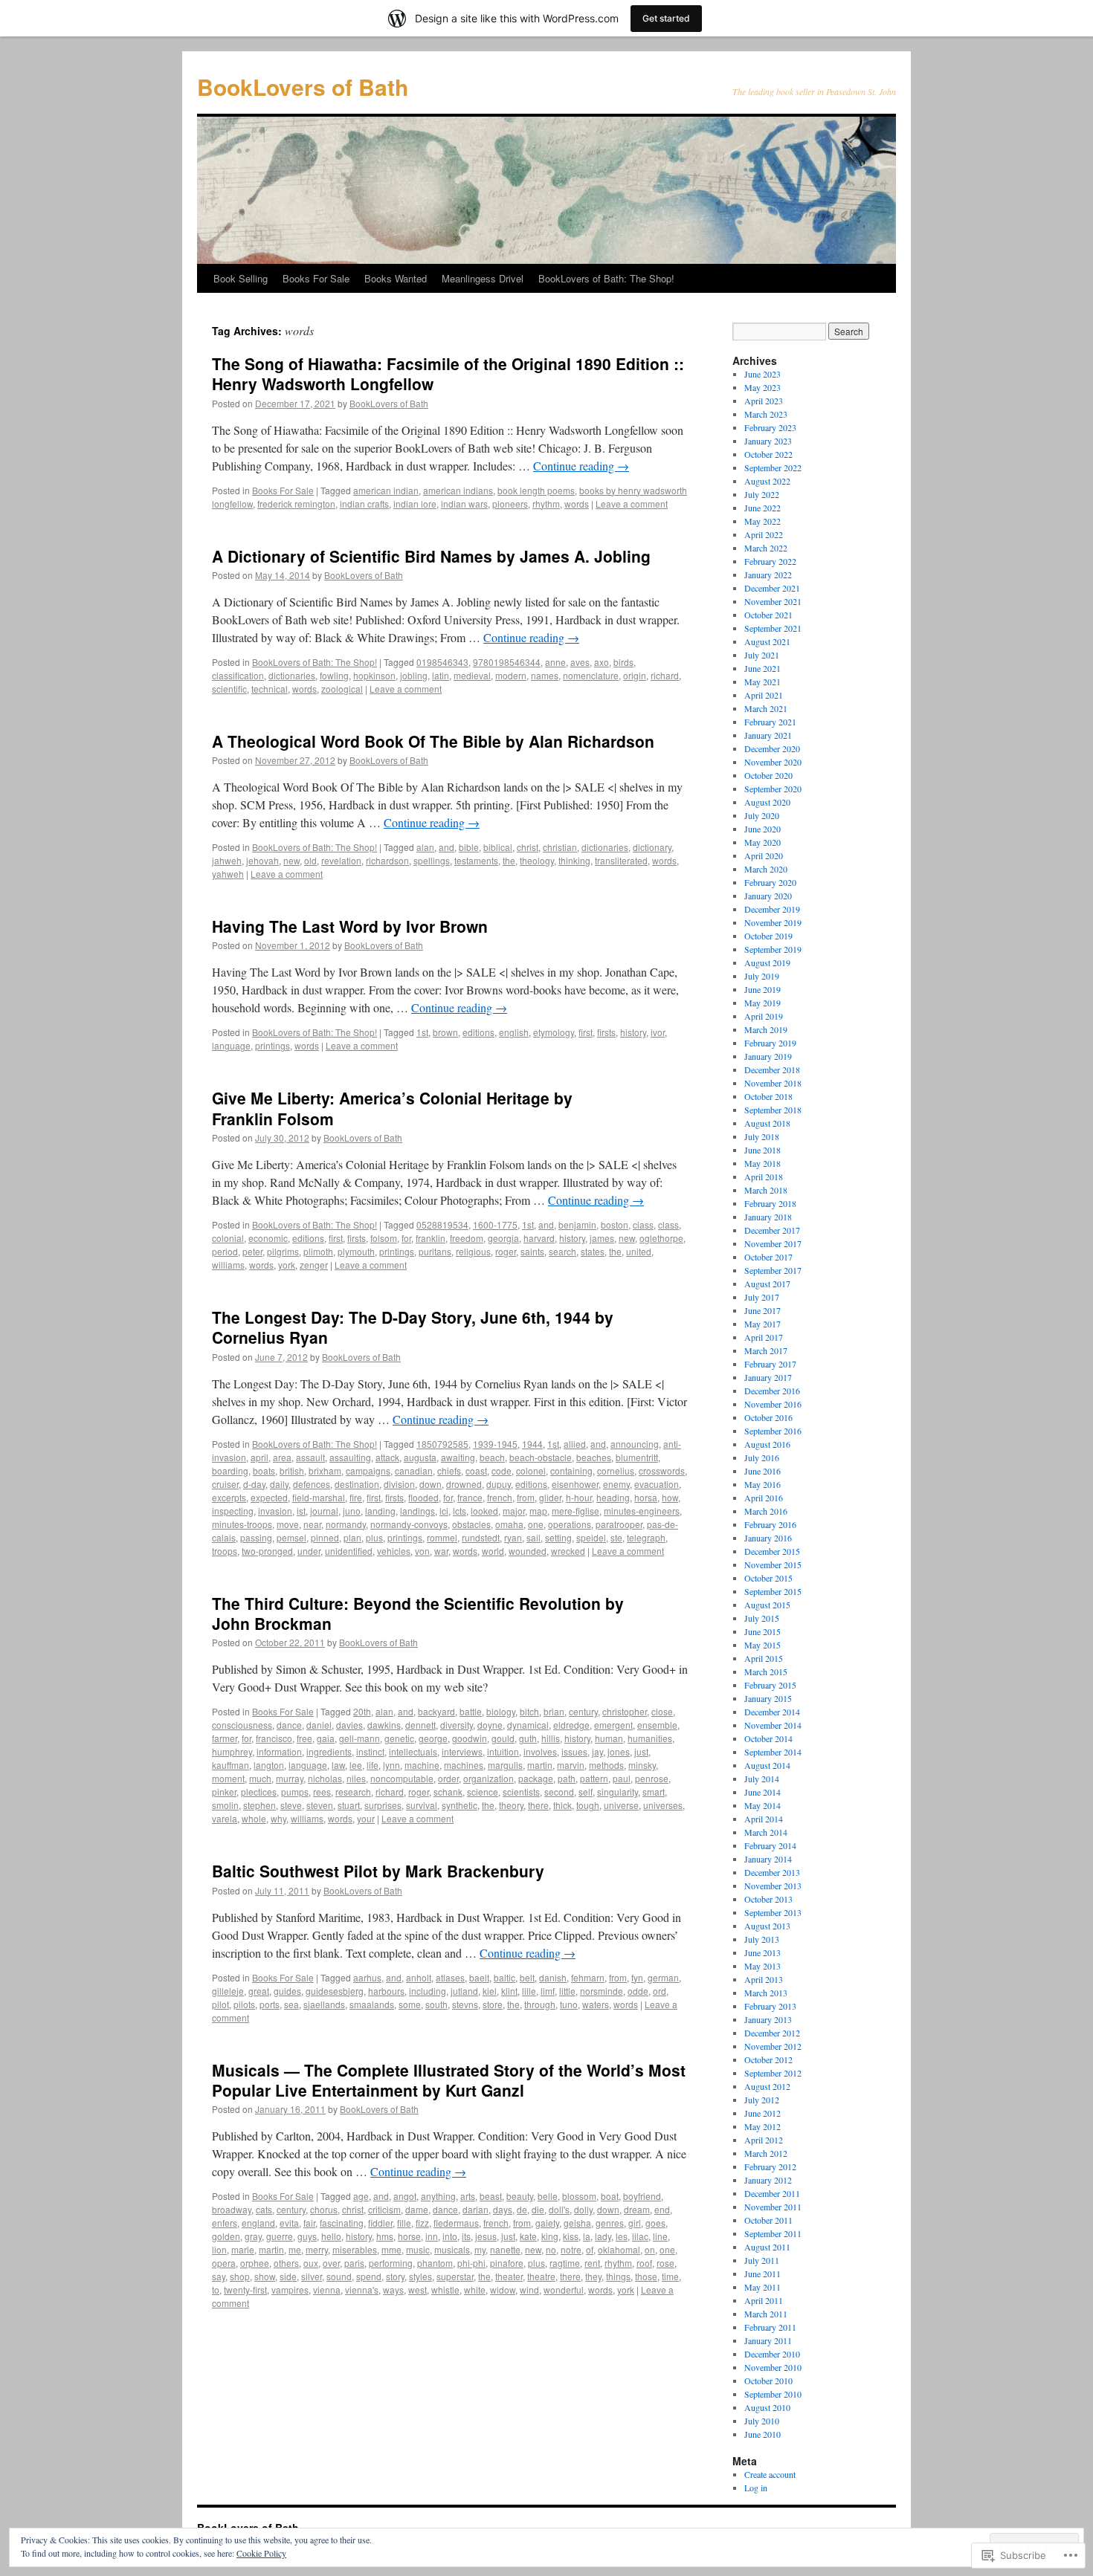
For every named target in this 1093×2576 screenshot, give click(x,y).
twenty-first (245, 2289)
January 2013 (768, 2019)
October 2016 (768, 1417)
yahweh (228, 874)
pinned (325, 1537)
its (466, 2236)
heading (613, 1497)
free (304, 1738)
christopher (625, 1711)
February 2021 (770, 722)
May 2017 (762, 1324)
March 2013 (766, 1993)
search (562, 1251)
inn (432, 2236)
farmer (225, 1738)
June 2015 (762, 1631)
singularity (618, 1792)
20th (362, 1711)
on (650, 2249)
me (295, 2249)
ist (301, 1511)
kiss (571, 2236)
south (436, 2004)
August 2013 (767, 1926)
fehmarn (588, 1977)
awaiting (458, 1457)
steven (320, 1805)
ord (660, 1991)
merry (317, 2249)
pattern (594, 1778)
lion (219, 2249)
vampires (290, 2289)
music (418, 2249)
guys (307, 2236)
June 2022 (762, 508)
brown (445, 1032)
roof (644, 2263)
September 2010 (773, 2394)
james (602, 1238)
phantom (435, 2263)
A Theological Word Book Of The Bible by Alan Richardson (433, 741)
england (258, 2223)
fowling (334, 675)
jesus (486, 2236)
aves (580, 662)
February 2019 (770, 1043)
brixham (325, 1470)
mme (391, 2249)
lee (356, 1765)
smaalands (372, 2004)
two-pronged (267, 1551)
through (540, 2004)
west (417, 2289)
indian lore (415, 504)
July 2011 (762, 2260)
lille (529, 1991)
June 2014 (762, 1792)
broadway (232, 2209)
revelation (341, 860)
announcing (635, 1444)
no (551, 2249)
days (503, 2209)
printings (273, 1045)
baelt (479, 1977)
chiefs (449, 1470)
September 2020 (773, 789)
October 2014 (768, 1738)
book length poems (536, 490)
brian (554, 1711)
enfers (225, 2223)
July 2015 (762, 1618)
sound (339, 2276)
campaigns (368, 1470)
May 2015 (762, 1645)
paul (622, 1778)
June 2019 (762, 989)
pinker (224, 1792)
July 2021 (762, 655)
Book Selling (241, 278)
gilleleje (228, 1991)
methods (606, 1765)
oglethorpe (661, 1238)
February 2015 (770, 1685)
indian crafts (364, 504)
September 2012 (773, 2073)
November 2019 (773, 922)
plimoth (318, 1251)
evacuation (657, 1484)
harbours (386, 1991)
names (545, 675)
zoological (342, 689)
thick (562, 1805)
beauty (520, 2196)
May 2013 (762, 1966)
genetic (399, 1738)
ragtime (565, 2263)
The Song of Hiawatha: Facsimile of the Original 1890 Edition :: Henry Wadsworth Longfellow (448, 373)
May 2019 (762, 1003)
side (288, 2276)
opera (224, 2263)
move (288, 1524)
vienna (327, 2289)
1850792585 (442, 1444)
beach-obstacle (541, 1457)
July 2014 (762, 1779)
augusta (420, 1457)
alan (425, 847)
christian (560, 847)
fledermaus (456, 2223)
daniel (319, 1725)
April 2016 (764, 1498)
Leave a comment (632, 504)
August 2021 (767, 641)
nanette (505, 2249)
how (670, 1497)
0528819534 (442, 1224)
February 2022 (770, 561)
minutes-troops (242, 1524)
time (670, 2276)
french (500, 1497)
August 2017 (767, 1284)
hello (331, 2236)
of (590, 2249)
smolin (225, 1805)
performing (391, 2263)
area (282, 1457)
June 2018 (762, 1150)
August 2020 (767, 802)
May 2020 (762, 842)
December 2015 (772, 1551)
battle (471, 1711)
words (577, 504)
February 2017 (770, 1364)
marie (243, 2249)
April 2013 (764, 1979)
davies (349, 1725)
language (231, 1045)
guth (528, 1738)
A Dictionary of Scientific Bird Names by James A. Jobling (431, 556)
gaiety (547, 2223)
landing (380, 1511)
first (586, 1032)
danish (553, 1977)
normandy (346, 1524)
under (309, 1551)
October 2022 (768, 454)
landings (417, 1511)
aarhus (367, 1977)
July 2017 (762, 1297)
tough (588, 1805)
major (514, 1511)
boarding (230, 1470)
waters (596, 2004)
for (406, 1238)
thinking (574, 860)
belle (548, 2196)
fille (404, 2223)
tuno (569, 2004)
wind (529, 2289)
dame (417, 2209)
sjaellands (324, 2004)
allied (575, 1444)
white (475, 2289)
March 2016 (766, 1511)
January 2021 (768, 735)
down (431, 1484)
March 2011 (766, 2314)
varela (225, 1818)
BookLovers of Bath (303, 87)
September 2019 (773, 949)
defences (312, 1484)
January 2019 (768, 1056)
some (410, 2004)
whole (254, 1818)
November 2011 (773, 2207)
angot (405, 2196)
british (292, 1470)
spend (369, 2276)
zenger (314, 1265)
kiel (490, 1991)
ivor (658, 1032)
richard (665, 675)
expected (269, 1497)
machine (422, 1765)
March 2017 (766, 1350)
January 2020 (768, 896)
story (395, 2276)
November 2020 (773, 762)
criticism (384, 2209)
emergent (613, 1725)
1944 (532, 1444)
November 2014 (773, 1725)
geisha (577, 2223)
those (646, 2276)
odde (638, 1991)
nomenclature (591, 675)
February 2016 (770, 1524)
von (422, 1551)
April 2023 (764, 401)
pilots (244, 2004)
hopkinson (374, 675)
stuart (349, 1805)
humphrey (232, 1751)
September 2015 (773, 1591)
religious (473, 1251)
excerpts (229, 1497)
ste (616, 1537)
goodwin (470, 1738)
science (483, 1792)
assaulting (350, 1457)
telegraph (646, 1537)
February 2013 (770, 2006)
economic (268, 1238)
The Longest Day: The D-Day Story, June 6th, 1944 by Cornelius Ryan (413, 1327)
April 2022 (764, 534)
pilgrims (283, 1251)
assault (310, 1457)
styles (420, 2276)
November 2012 (773, 2046)
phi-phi (471, 2263)
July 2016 (762, 1457)
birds (623, 662)
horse (409, 2236)
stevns (465, 2004)
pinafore (507, 2263)
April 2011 (764, 2300)
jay (597, 1751)
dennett (420, 1725)
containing (571, 1470)
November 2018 (773, 1083)
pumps (295, 1792)
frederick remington (296, 504)
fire (356, 1497)
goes (655, 2223)
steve (291, 1805)
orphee (255, 2263)
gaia (326, 1738)
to (216, 2289)
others (286, 2263)
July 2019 (762, 976)
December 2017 (772, 1230)
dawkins (384, 1725)
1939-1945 (495, 1444)
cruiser (225, 1484)
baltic (504, 1977)
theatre (541, 2276)
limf (548, 1991)
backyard (436, 1711)
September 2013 (773, 1912)
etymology (554, 1032)
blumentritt (637, 1457)
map (538, 1511)
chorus (324, 2209)
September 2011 (773, 2233)
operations (570, 1524)
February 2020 (770, 882)
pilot (220, 2004)
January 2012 (768, 2180)
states (593, 1251)
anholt (419, 1977)
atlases (450, 1977)
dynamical (528, 1725)
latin (441, 675)
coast (476, 1470)
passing (256, 1537)
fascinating (342, 2223)
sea (291, 2004)
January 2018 (768, 1217)
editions (478, 1032)
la (587, 2236)
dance (289, 1725)
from (526, 1497)
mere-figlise (575, 1511)
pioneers (510, 504)
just (641, 1751)
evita (289, 2223)
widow (503, 2289)
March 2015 (766, 1672)
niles (356, 1778)
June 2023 (762, 374)
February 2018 (770, 1203)
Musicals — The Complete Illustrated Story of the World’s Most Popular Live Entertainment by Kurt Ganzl (449, 2080)
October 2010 (768, 2381)
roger (506, 1251)
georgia (503, 1238)
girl (635, 2223)
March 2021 (766, 708)
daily (279, 1484)
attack (387, 1457)
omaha (509, 1524)
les (622, 2236)
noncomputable (402, 1778)
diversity (457, 1725)
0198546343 (442, 662)
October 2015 (768, 1578)
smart (654, 1792)
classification (238, 675)
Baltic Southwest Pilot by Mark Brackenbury (378, 1871)
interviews (462, 1751)
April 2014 (764, 1819)
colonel (531, 1470)
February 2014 (770, 1845)
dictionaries (292, 675)
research (353, 1792)
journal (324, 1511)
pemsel (291, 1537)
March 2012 (766, 2153)
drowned (464, 1484)
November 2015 (773, 1564)
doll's (559, 2209)
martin (540, 1765)
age (361, 2196)
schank (448, 1792)
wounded (528, 1551)
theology (537, 860)
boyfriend (642, 2196)
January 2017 (768, 1377)
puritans (435, 1251)
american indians (458, 490)
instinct (370, 1751)
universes (663, 1805)
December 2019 (772, 909)
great (259, 1991)
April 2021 (764, 695)
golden (226, 2236)
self (586, 1792)
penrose (652, 1778)
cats (264, 2209)
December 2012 (772, 2033)
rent (592, 2263)
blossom (579, 2196)
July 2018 (762, 1136)
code (502, 1470)
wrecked (568, 1551)
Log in (756, 2488)
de (522, 2209)
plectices (259, 1792)
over (331, 2263)
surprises (383, 1805)
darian (475, 2209)
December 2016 (772, 1391)
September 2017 (773, 1270)
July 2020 (762, 815)
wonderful (564, 2289)
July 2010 (762, 2421)
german (663, 1977)
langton (269, 1765)
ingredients (329, 1751)
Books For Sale (316, 278)
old (310, 860)
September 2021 (773, 628)
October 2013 (768, 1899)
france (470, 1497)
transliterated (621, 860)
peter (252, 1251)
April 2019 (764, 1016)
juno (352, 1511)
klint (509, 1991)
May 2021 (762, 682)
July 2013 (762, 1939)
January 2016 (768, 1538)
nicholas (325, 1778)
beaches (594, 1457)
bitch (529, 1711)
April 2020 (764, 855)
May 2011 (762, 2287)
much (260, 1778)
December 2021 (772, 588)
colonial (228, 1238)
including (428, 1991)
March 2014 (766, 1832)
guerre (280, 2236)
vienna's (362, 2289)
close (662, 1711)
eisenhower (575, 1484)
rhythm (546, 504)
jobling (414, 675)
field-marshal (319, 1497)
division (399, 1484)
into (450, 2236)
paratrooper (619, 1524)
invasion (275, 1511)
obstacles (471, 1524)
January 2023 (768, 441)
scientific (229, 689)
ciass (643, 1224)
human (609, 1738)
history (633, 1032)
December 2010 (772, 2354)
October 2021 (768, 615)
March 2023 (766, 414)
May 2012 (762, 2126)
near (312, 1524)
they (593, 2276)
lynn (391, 1765)
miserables (355, 2249)
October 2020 (768, 775)
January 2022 (768, 575)
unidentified (349, 1551)
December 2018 (772, 1069)
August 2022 (767, 481)
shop (240, 2276)
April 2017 (764, 1337)
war (441, 1551)
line (660, 2236)
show (265, 2276)
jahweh (227, 860)
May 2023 (762, 387)
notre (571, 2249)
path (567, 1778)
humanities (650, 1738)
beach (492, 1457)
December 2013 (772, 1872)
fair (309, 2223)
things (618, 2276)
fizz (422, 2223)
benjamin (577, 1224)
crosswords (662, 1470)
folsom (384, 1238)
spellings (432, 860)
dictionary (652, 847)
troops (225, 1551)
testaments (476, 860)
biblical (498, 847)
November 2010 (773, 2367)
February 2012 (770, 2166)
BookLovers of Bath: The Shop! (606, 278)
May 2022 (762, 521)
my (480, 2249)
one (536, 1524)
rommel (442, 1537)
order (448, 1778)
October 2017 (768, 1257)
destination (357, 1484)
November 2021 (773, 601)
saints (532, 1251)
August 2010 (767, 2407)
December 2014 (772, 1712)
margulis (505, 1765)
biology (501, 1711)
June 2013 (762, 1952)
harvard (539, 1238)
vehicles (394, 1551)
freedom (467, 1238)
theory (511, 1805)
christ (528, 847)
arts (468, 2196)
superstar (455, 2276)
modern (511, 675)
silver (312, 2276)
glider (550, 1497)
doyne (490, 1725)
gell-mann (360, 1738)
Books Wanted (396, 278)
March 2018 (766, 1190)
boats (264, 1470)
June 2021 (762, 668)
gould (503, 1738)
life (373, 1765)
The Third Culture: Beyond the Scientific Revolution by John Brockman (418, 1613)
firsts (606, 1032)
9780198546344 (507, 662)
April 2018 (764, 1177)
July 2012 (762, 2100)
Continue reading (581, 466)
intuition (503, 1751)
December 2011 (772, 2193)
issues (574, 1751)
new (291, 860)
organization (489, 1778)
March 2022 (766, 548)
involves (540, 1751)
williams (228, 1265)
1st (422, 1032)
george (433, 1738)
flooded (423, 1497)
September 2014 (773, 1752)
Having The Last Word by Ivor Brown (350, 926)
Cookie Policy (261, 2553)
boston (615, 1224)
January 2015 (768, 1698)
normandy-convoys (409, 1524)
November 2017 (773, 1243)
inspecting (233, 1511)
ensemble (657, 1725)
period (225, 1251)
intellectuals (413, 1751)
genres (610, 2223)
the (509, 860)
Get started (666, 18)
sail (533, 1537)
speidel (591, 1537)
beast (491, 2196)
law (338, 1765)
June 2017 (762, 1310)
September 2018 (773, 1110)
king (550, 2236)
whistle (445, 2289)
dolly (583, 2209)
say (219, 2276)
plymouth (356, 1251)
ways (393, 2289)
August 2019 (767, 962)
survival (422, 1805)
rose (665, 2263)
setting (558, 1537)
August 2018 (767, 1123)
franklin (431, 1238)
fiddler (380, 2223)
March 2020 (766, 869)
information (279, 1751)
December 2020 (772, 748)
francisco (274, 1738)
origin (635, 675)
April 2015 (764, 1658)
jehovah (262, 860)
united (639, 1251)
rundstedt (481, 1537)
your (366, 1818)
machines (464, 1765)
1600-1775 (495, 1224)
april (259, 1457)
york (287, 1265)
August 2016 (767, 1444)
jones (619, 1751)
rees (322, 1792)
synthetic (460, 1805)
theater (509, 2276)
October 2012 (768, 2059)
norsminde (602, 1991)
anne (555, 662)
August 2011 (767, 2247)
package (536, 1778)
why (278, 1818)
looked (484, 1511)
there (538, 1805)
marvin (571, 1765)
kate (528, 2236)
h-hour (579, 1497)
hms (385, 2236)
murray (290, 1778)
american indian (386, 490)
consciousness (242, 1725)
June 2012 (762, 2113)
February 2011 (770, 2327)
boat (610, 2196)
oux (311, 2263)
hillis (551, 1738)
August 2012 (767, 2086)
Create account (770, 2474)
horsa (646, 1497)
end (662, 2209)
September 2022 (773, 467)
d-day (254, 1484)
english (514, 1032)
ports (270, 2004)
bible (469, 847)
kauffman (230, 1765)
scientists (521, 1792)
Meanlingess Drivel (483, 278)
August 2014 (767, 1765)
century (583, 1711)
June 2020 (762, 829)
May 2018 (762, 1163)
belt (527, 1977)
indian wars (464, 504)
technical (270, 689)
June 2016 (762, 1471)
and (446, 847)
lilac (640, 2236)
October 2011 (768, 2220)
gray (253, 2236)
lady (603, 2236)
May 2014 (762, 1805)
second (559, 1792)
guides (287, 1991)
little (567, 1991)
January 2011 (768, 2340)
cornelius (616, 1470)
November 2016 (773, 1404)
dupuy (499, 1484)
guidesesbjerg (335, 1991)
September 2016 (773, 1431)
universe (621, 1805)
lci (444, 1511)
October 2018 (768, 1096)
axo (602, 662)
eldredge (571, 1725)
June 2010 (762, 2434)
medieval (472, 675)
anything (438, 2196)
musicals (452, 2249)
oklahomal (619, 2249)
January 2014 (768, 1859)
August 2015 (767, 1605)
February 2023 (770, 427)
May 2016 (762, 1484)
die (538, 2209)
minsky (642, 1765)
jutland (464, 1991)
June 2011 (762, 2274)
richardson (387, 860)
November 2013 (773, 1886)
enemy (616, 1484)
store (493, 2004)
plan (352, 1537)
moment (228, 1778)
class (668, 1224)
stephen (259, 1805)
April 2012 (764, 2140)
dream (637, 2209)
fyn (637, 1977)
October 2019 (768, 936)
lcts (460, 1511)
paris (354, 2263)
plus (374, 1537)
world (493, 1551)
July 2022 (762, 494)
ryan (513, 1537)
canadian (414, 1470)
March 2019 (766, 1029)
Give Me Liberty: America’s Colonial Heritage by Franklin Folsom (392, 1108)
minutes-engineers (642, 1511)
